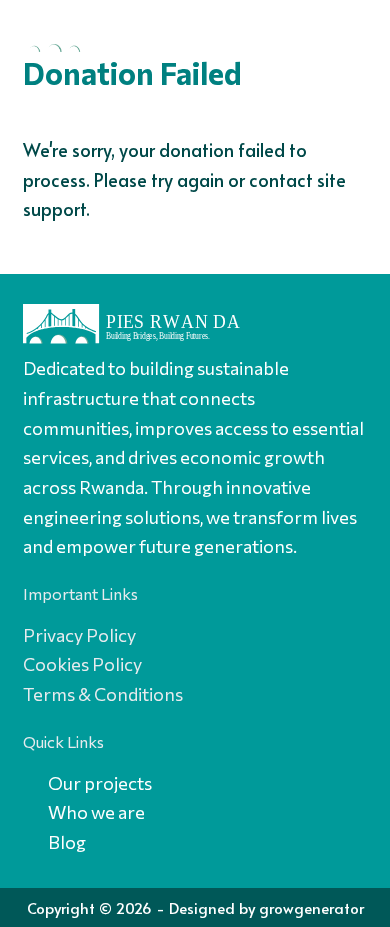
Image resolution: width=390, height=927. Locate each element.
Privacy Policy (79, 635)
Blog (67, 842)
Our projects (101, 783)
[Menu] (348, 35)
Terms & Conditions (103, 694)
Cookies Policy (82, 664)
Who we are (98, 812)
